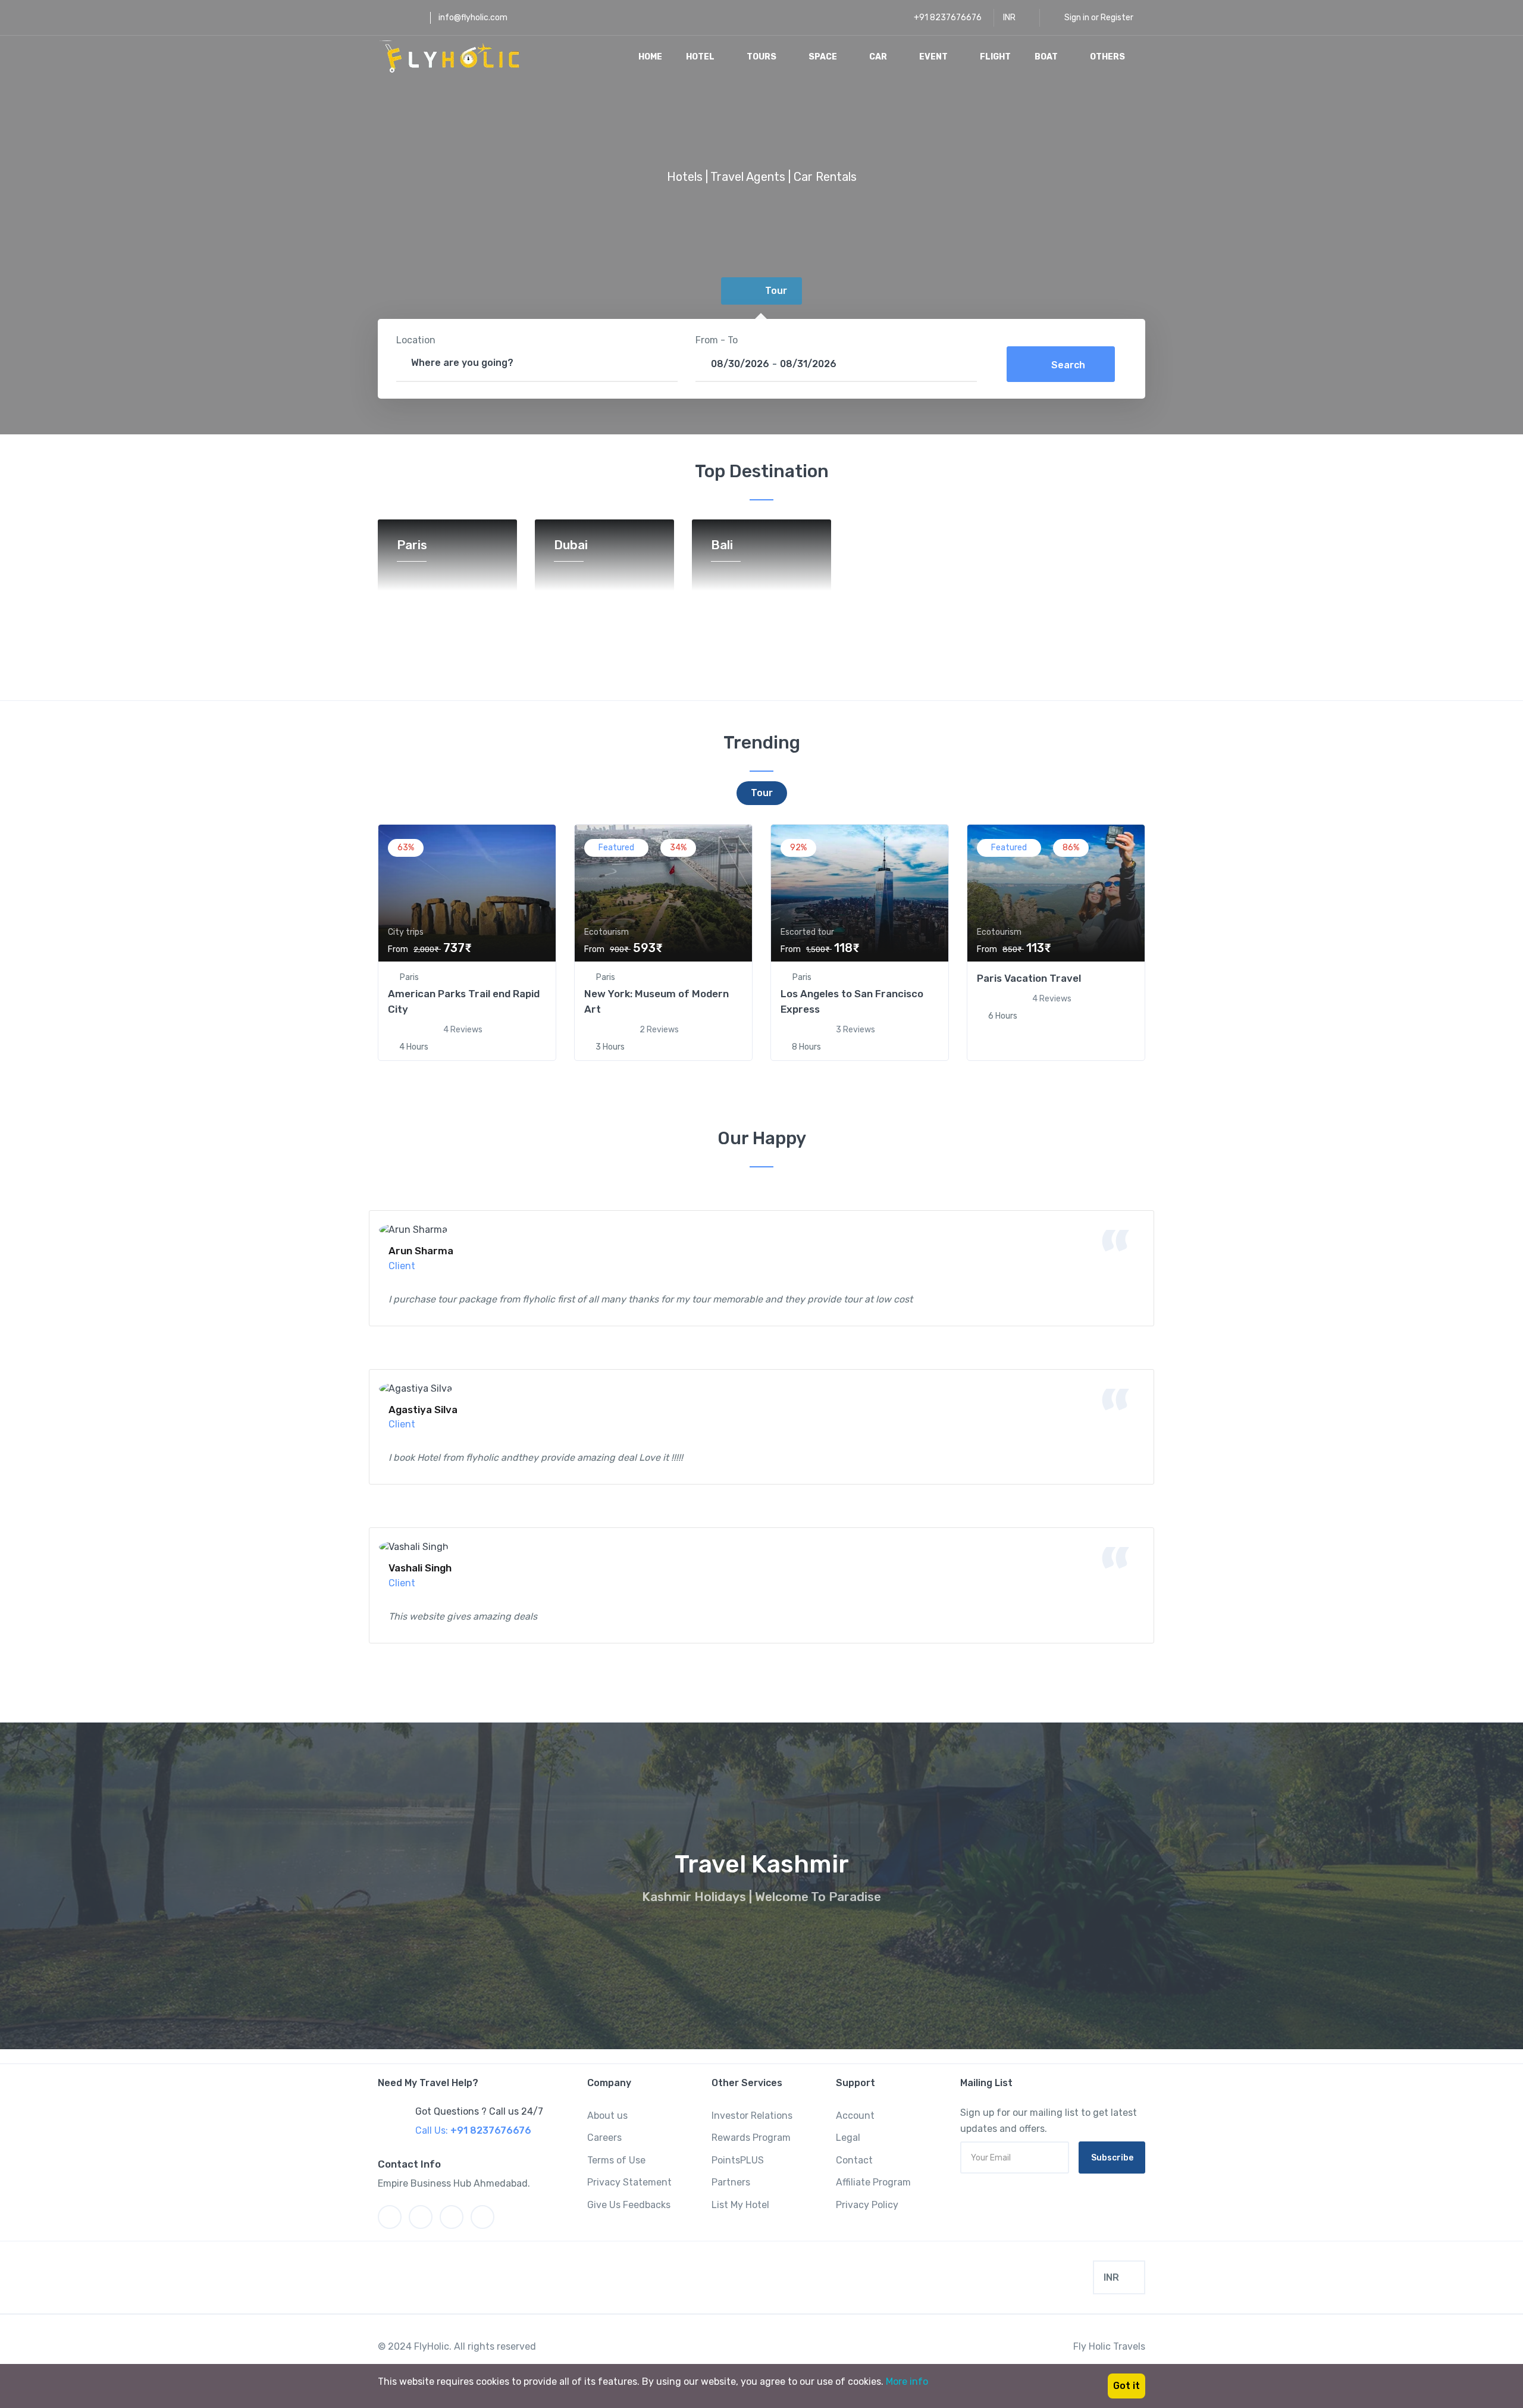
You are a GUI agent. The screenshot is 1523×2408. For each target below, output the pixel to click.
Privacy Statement (629, 2182)
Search (1068, 365)
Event (934, 57)
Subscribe (1112, 2158)
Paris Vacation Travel (1029, 978)
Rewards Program (751, 2138)
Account (855, 2116)
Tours (762, 57)
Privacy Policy (867, 2205)
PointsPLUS (738, 2160)
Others (1108, 57)
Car (879, 57)
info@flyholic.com (473, 18)
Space (824, 57)
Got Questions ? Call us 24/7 (479, 2111)
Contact (854, 2160)
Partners (731, 2182)
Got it (1126, 2386)
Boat (1047, 57)
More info (907, 2382)
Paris (412, 545)
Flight (995, 57)
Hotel (701, 57)
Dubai (571, 545)
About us (607, 2116)
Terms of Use (616, 2160)
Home (650, 57)
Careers (604, 2138)
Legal (848, 2138)
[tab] (761, 291)
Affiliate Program (873, 2182)
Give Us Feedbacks (629, 2205)
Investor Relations (752, 2116)
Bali (722, 545)
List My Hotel (740, 2205)
